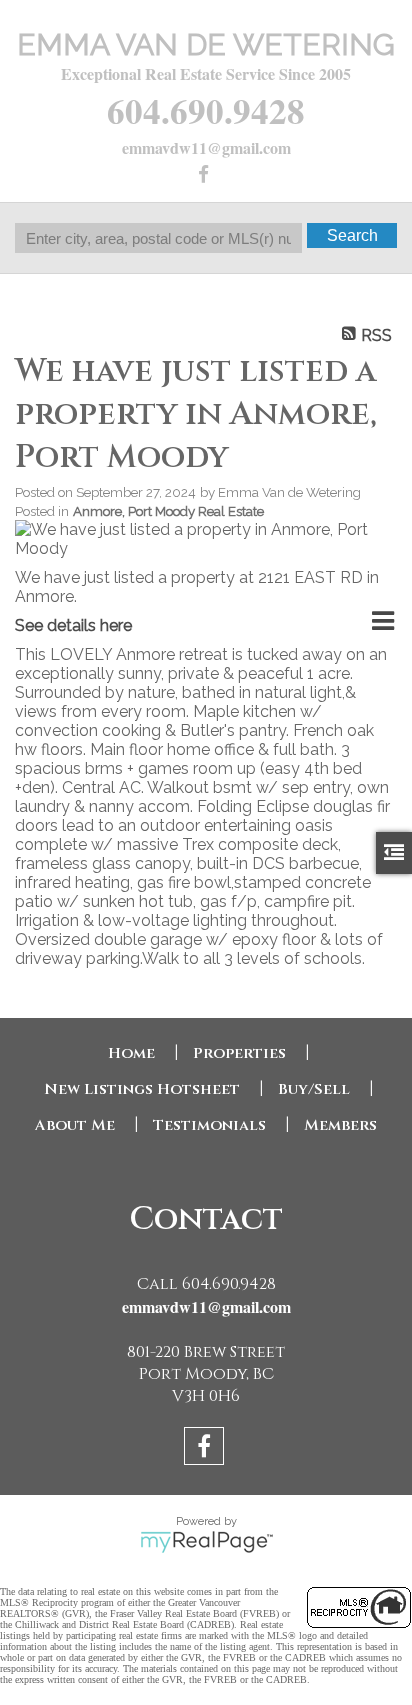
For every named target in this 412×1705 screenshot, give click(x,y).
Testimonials (209, 1125)
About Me (75, 1125)
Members (340, 1125)
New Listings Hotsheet (142, 1089)
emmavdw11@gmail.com (206, 147)
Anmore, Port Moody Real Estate (168, 511)
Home (131, 1053)
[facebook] (206, 175)
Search (352, 235)
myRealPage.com (206, 1542)
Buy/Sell (314, 1089)
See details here (73, 625)
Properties (239, 1053)
